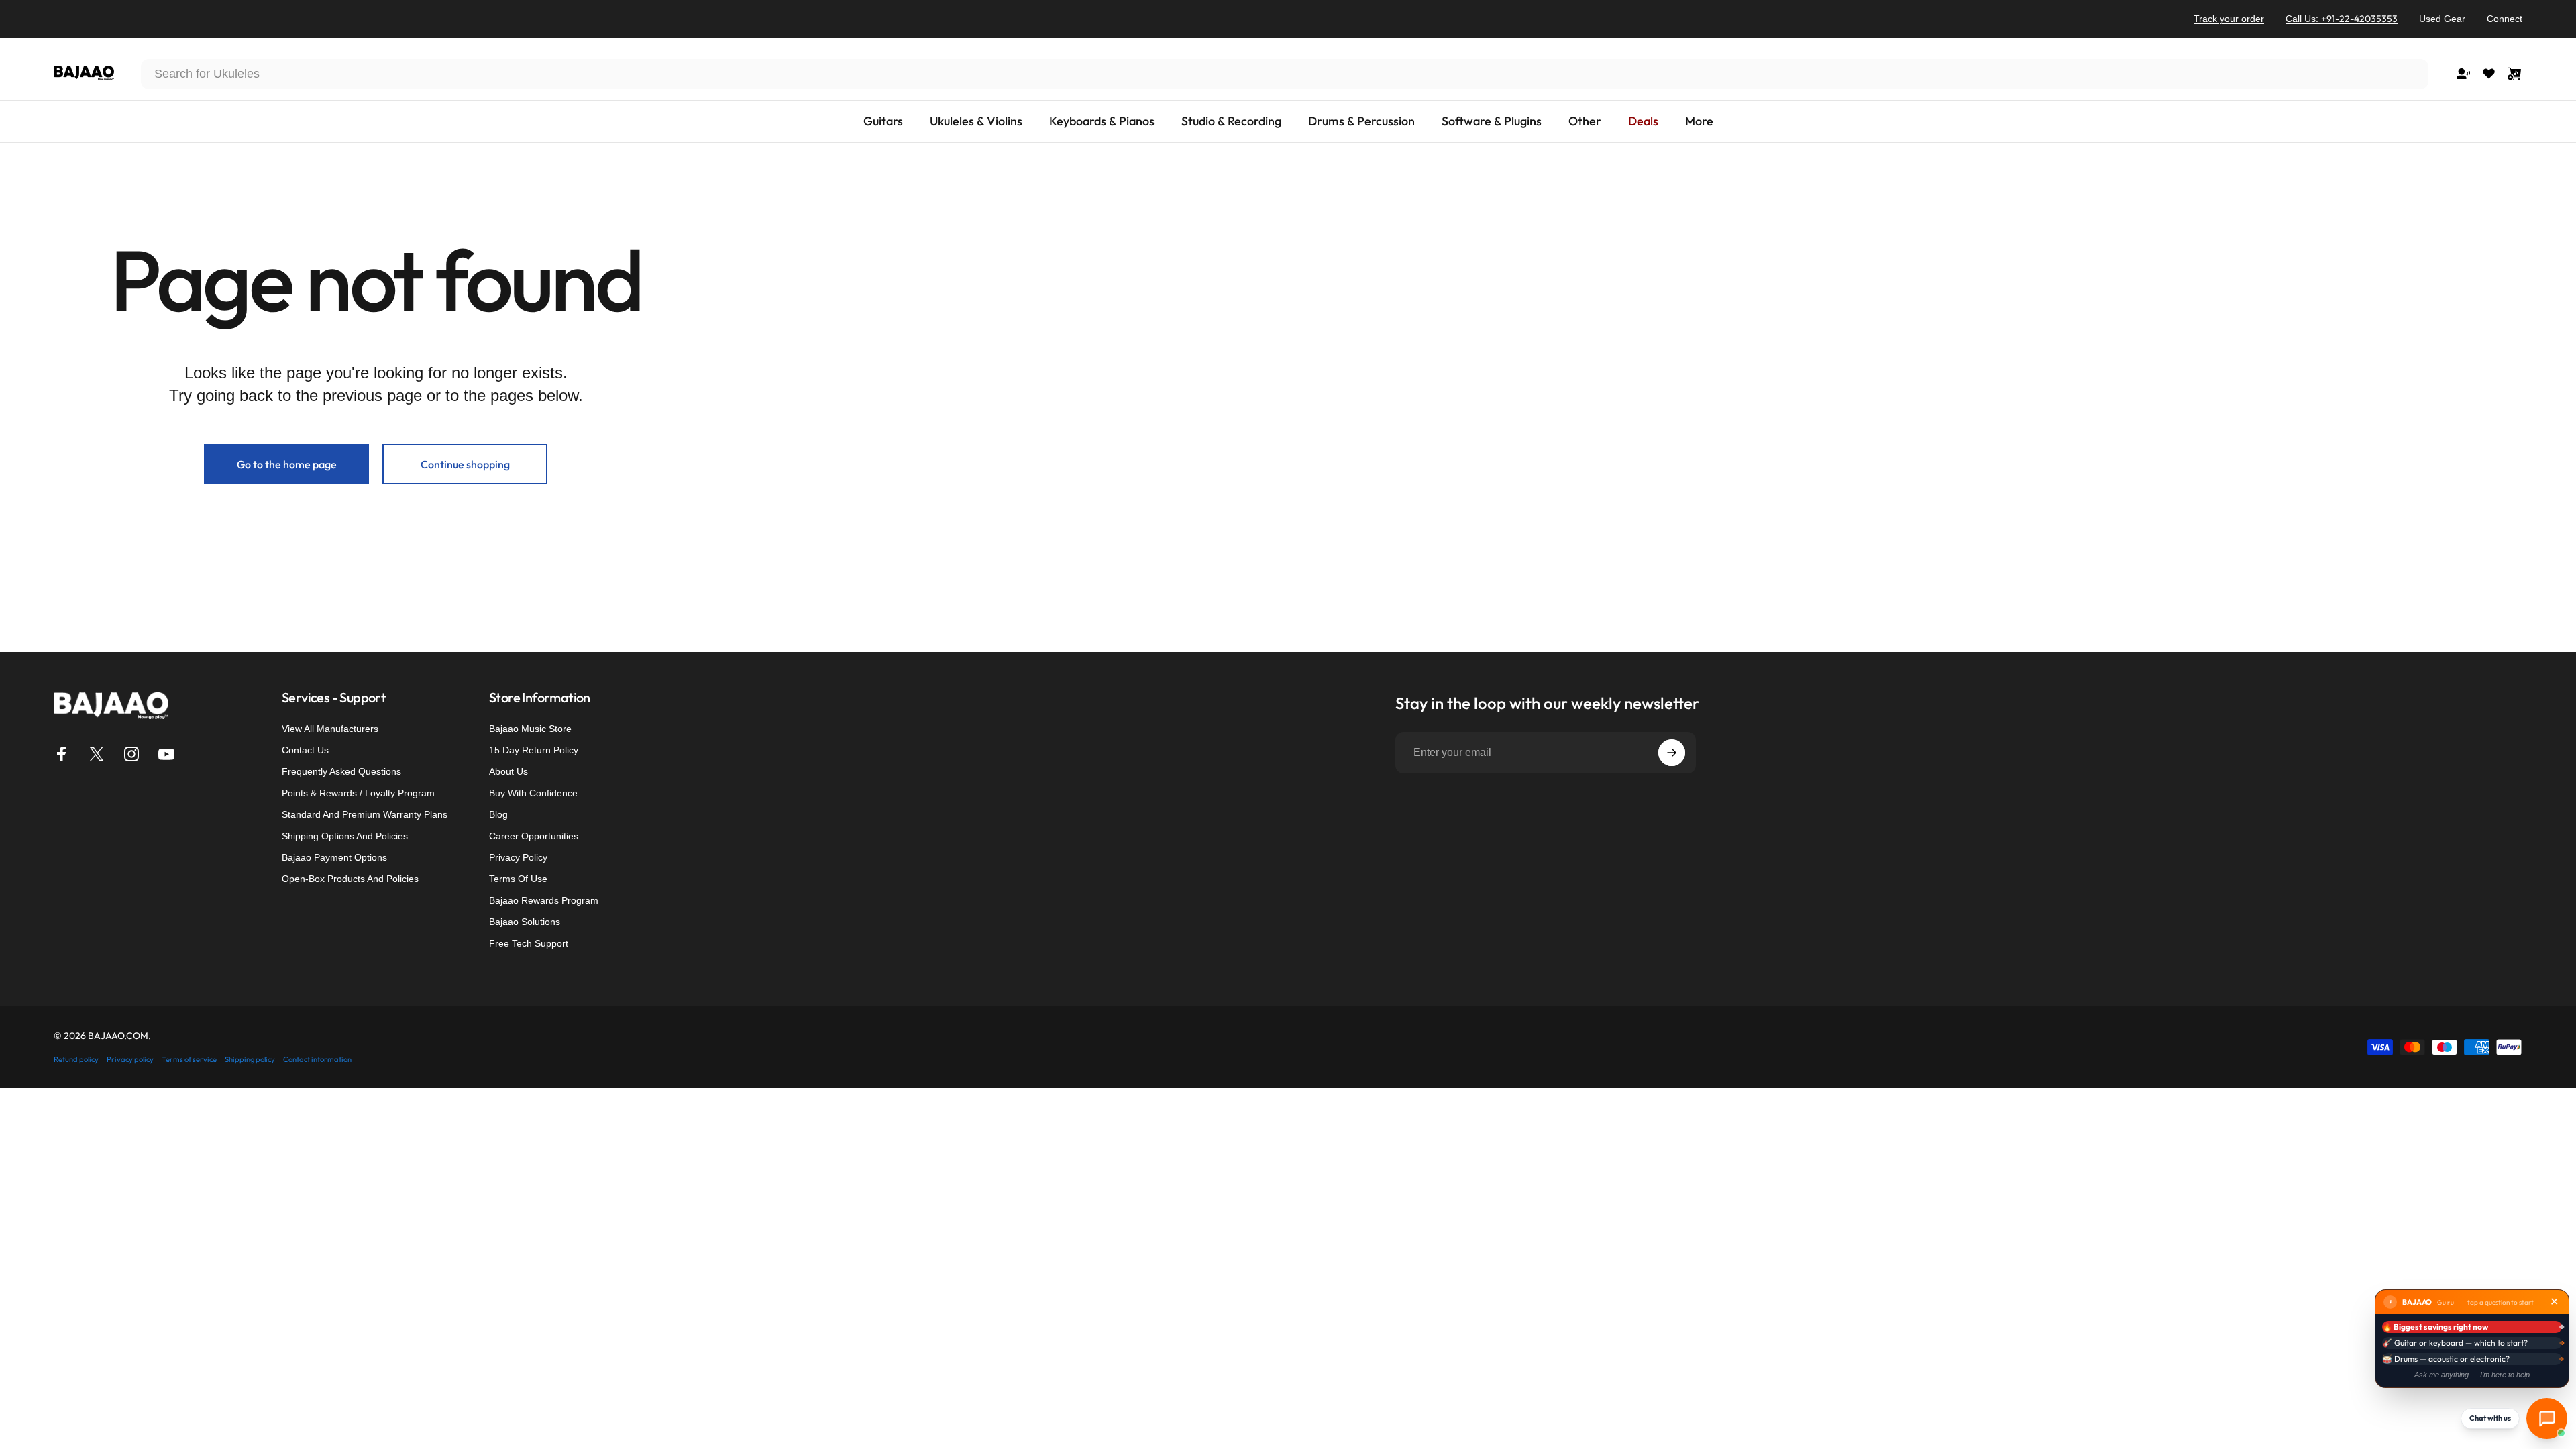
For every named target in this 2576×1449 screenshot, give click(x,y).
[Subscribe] (1672, 753)
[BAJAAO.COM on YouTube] (166, 754)
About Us (508, 771)
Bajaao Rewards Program (544, 900)
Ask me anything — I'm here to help (2472, 1375)
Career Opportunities (534, 836)
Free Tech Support (529, 943)
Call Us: (2342, 19)
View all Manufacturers (330, 729)
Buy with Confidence (533, 793)
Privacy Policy (518, 857)
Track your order (2229, 19)
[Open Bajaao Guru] (2547, 1418)
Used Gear (2442, 19)
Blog (498, 814)
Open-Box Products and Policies (350, 879)
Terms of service (189, 1059)
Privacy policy (130, 1059)
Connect (2505, 19)
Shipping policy (250, 1059)
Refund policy (76, 1059)
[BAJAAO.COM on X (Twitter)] (97, 754)
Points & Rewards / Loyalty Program (358, 793)
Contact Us (305, 750)
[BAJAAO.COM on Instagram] (131, 754)
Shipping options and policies (345, 836)
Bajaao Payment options (334, 857)
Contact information (317, 1059)
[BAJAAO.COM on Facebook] (62, 754)
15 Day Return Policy (534, 750)
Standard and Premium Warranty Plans (365, 814)
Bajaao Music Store (530, 729)
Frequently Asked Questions (341, 771)
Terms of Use (518, 879)
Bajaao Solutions (525, 922)
